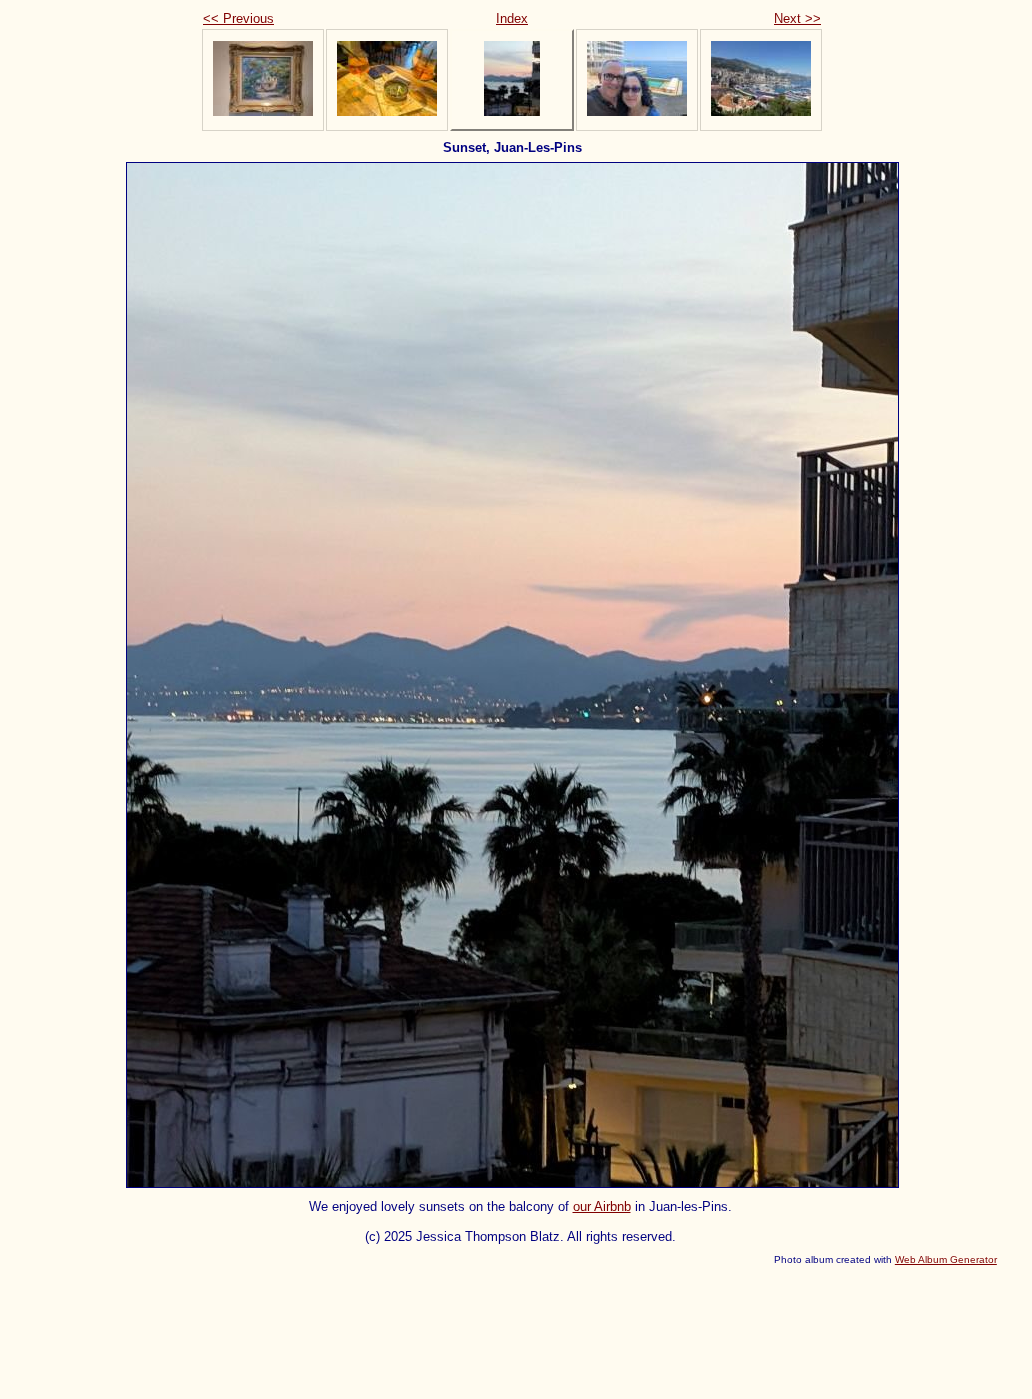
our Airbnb (602, 1206)
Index (512, 18)
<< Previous (238, 18)
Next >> (797, 18)
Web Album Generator (946, 1259)
